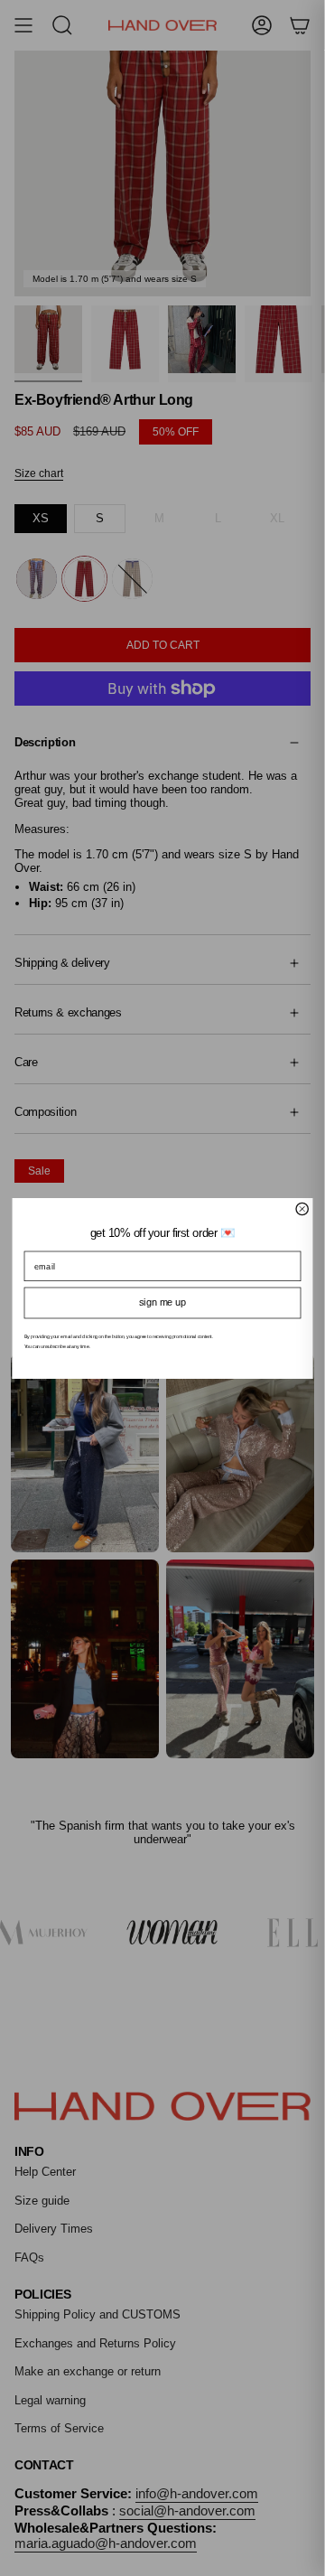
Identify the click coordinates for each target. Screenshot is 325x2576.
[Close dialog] (302, 1208)
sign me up (162, 1302)
